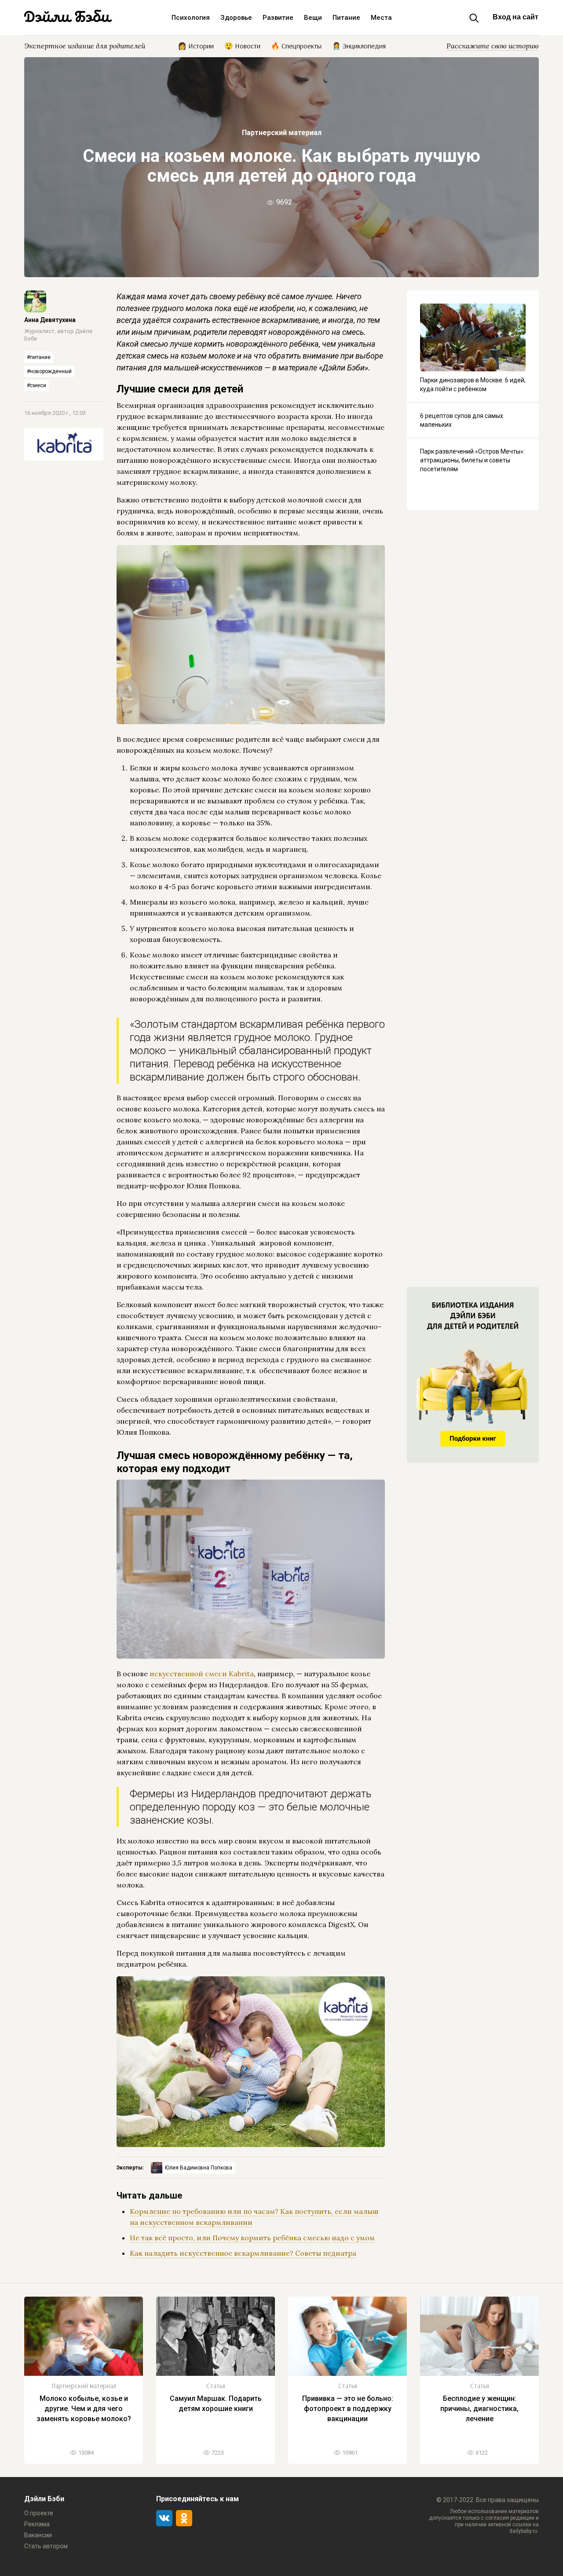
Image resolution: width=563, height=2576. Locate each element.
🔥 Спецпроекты (296, 45)
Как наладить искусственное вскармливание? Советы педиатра (243, 2253)
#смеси (37, 385)
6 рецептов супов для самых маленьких (462, 420)
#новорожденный (49, 371)
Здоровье (236, 18)
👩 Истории (196, 45)
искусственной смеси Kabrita (202, 1674)
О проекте (39, 2513)
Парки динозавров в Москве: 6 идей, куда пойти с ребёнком (473, 385)
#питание (39, 357)
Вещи (313, 18)
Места (381, 18)
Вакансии (38, 2535)
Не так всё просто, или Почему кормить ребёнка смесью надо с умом (252, 2238)
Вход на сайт (515, 17)
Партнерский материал (282, 133)
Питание (346, 18)
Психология (191, 18)
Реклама (37, 2524)
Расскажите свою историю (493, 46)
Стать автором (46, 2546)
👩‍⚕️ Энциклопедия (359, 45)
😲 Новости (242, 45)
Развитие (278, 18)
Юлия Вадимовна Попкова (199, 2168)
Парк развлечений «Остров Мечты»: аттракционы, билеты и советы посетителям (472, 460)
